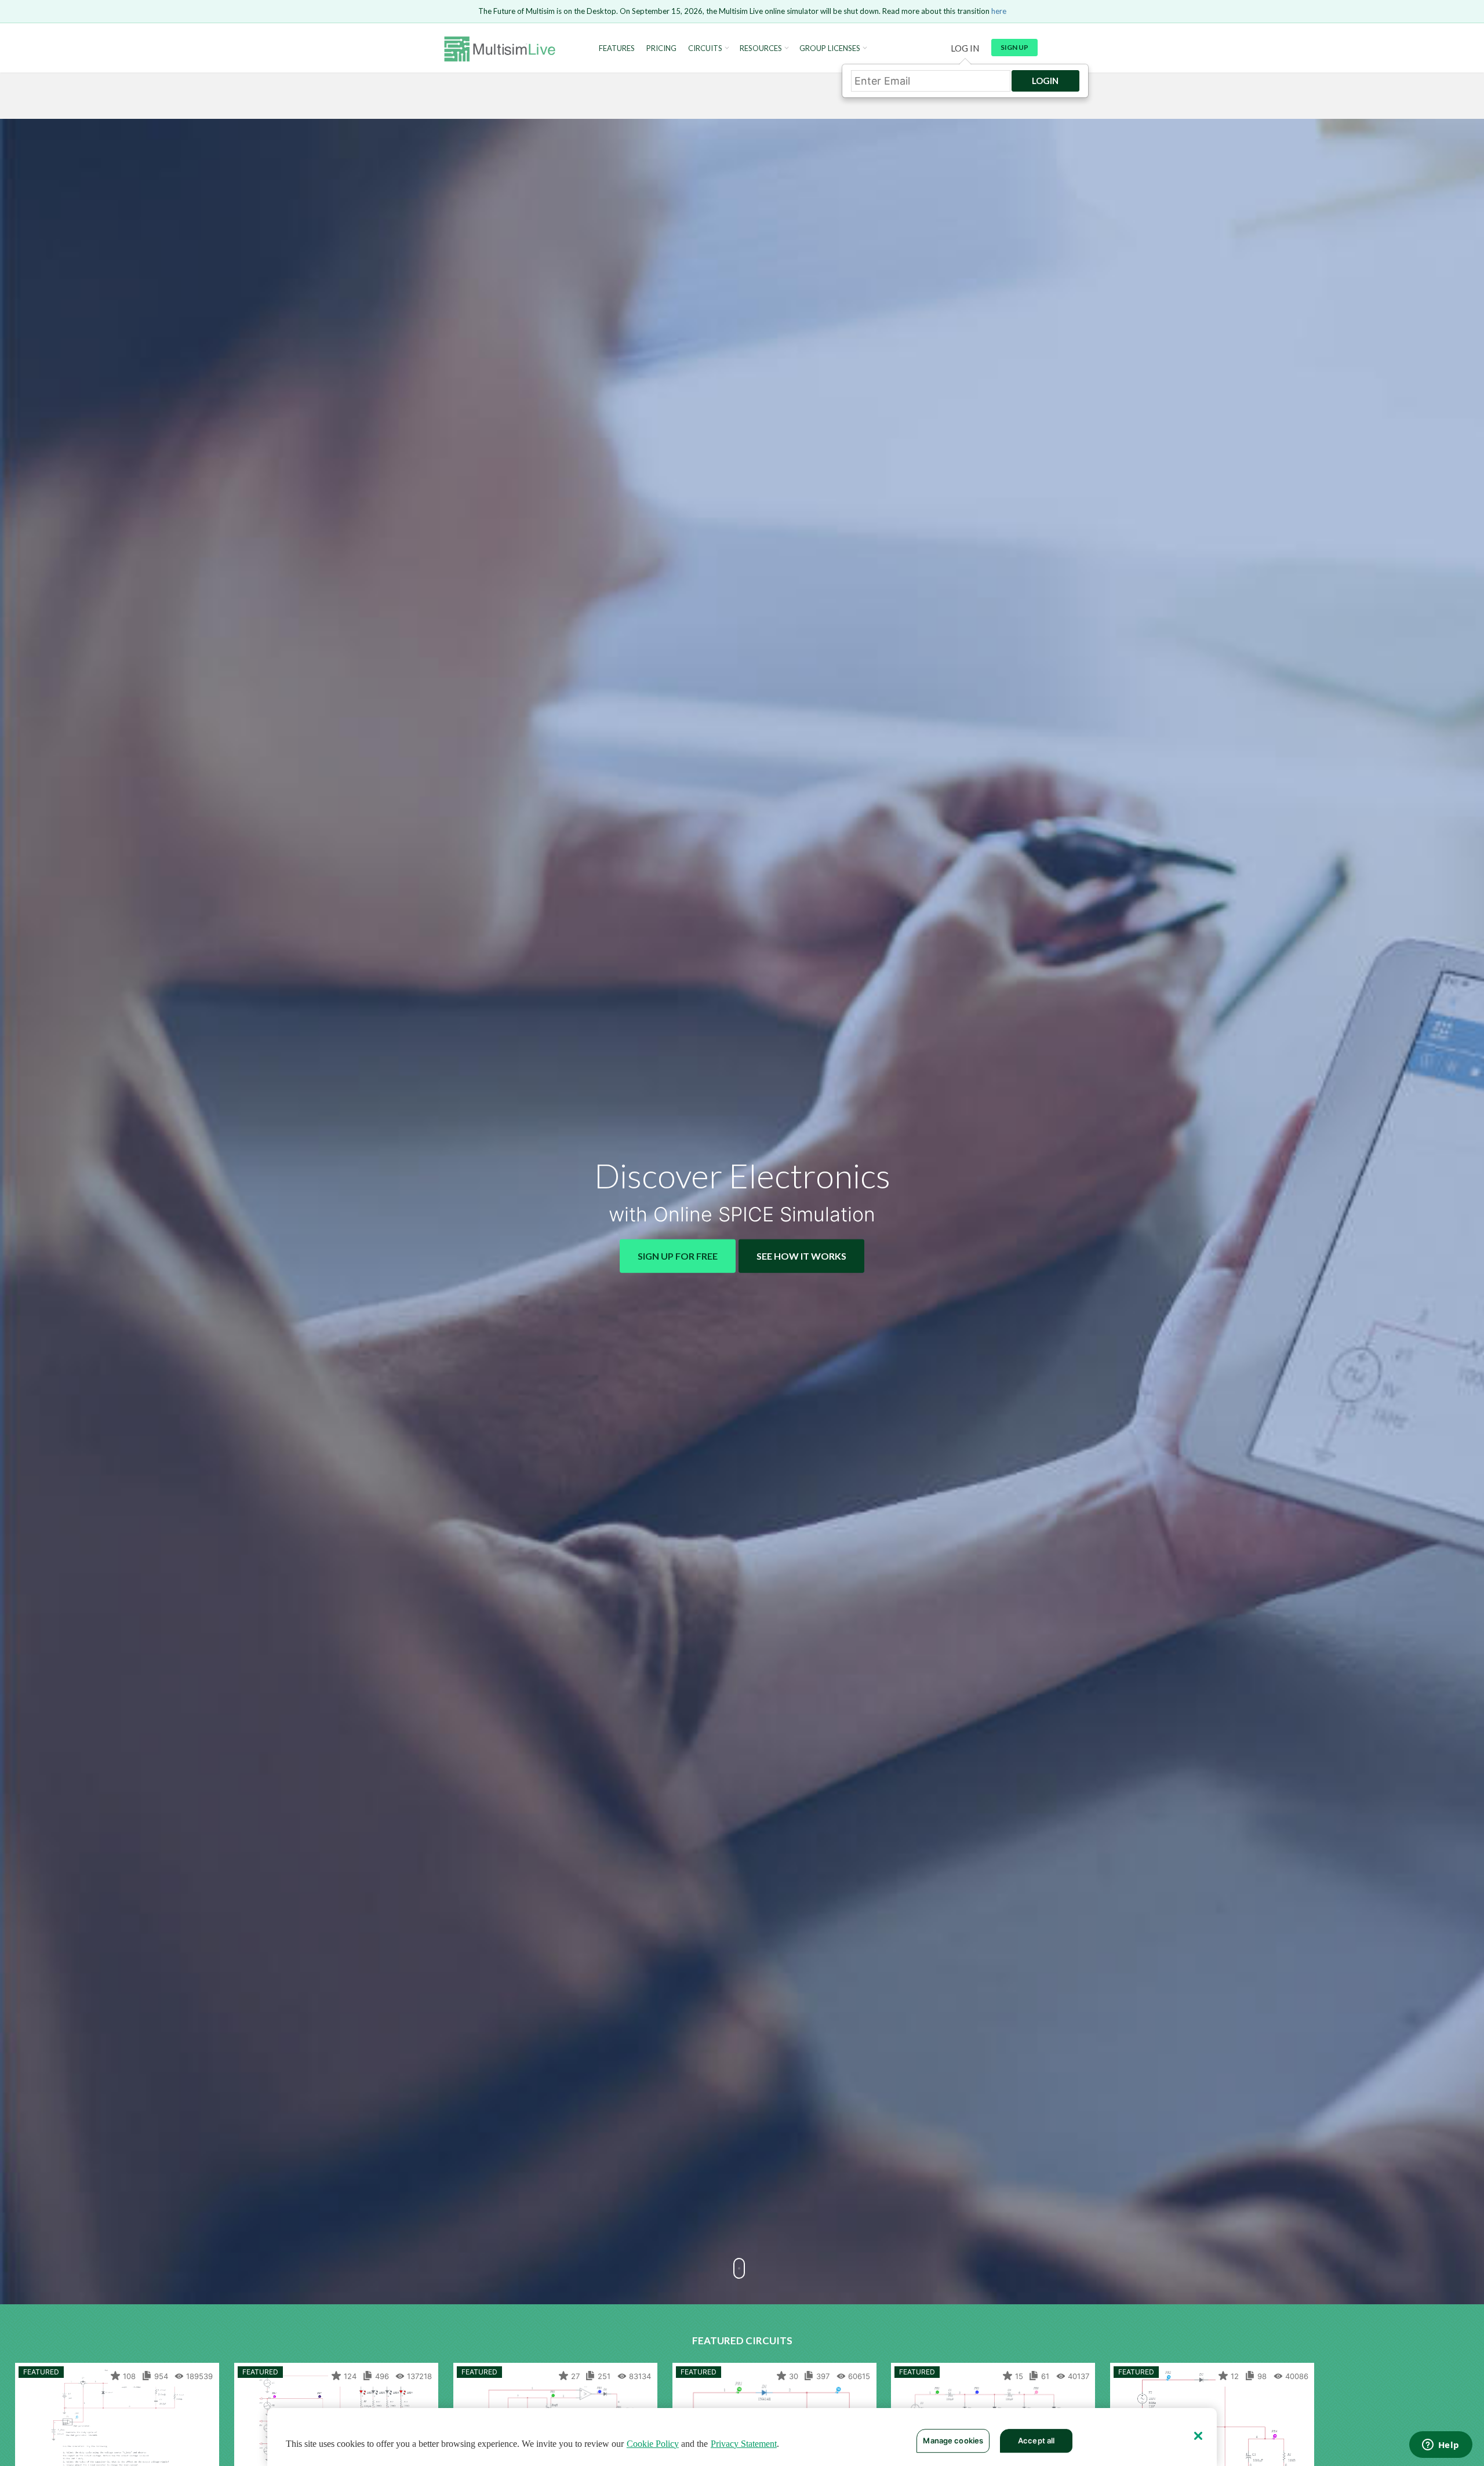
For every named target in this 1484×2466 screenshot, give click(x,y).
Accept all (1036, 2440)
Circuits (705, 48)
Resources (761, 48)
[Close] (1198, 2436)
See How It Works (801, 1256)
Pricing (661, 48)
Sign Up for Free (678, 1256)
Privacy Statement (744, 2444)
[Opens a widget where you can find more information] (1441, 2446)
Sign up (1014, 47)
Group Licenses (830, 48)
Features (617, 48)
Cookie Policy (653, 2444)
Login (1045, 81)
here (999, 11)
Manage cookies (953, 2440)
